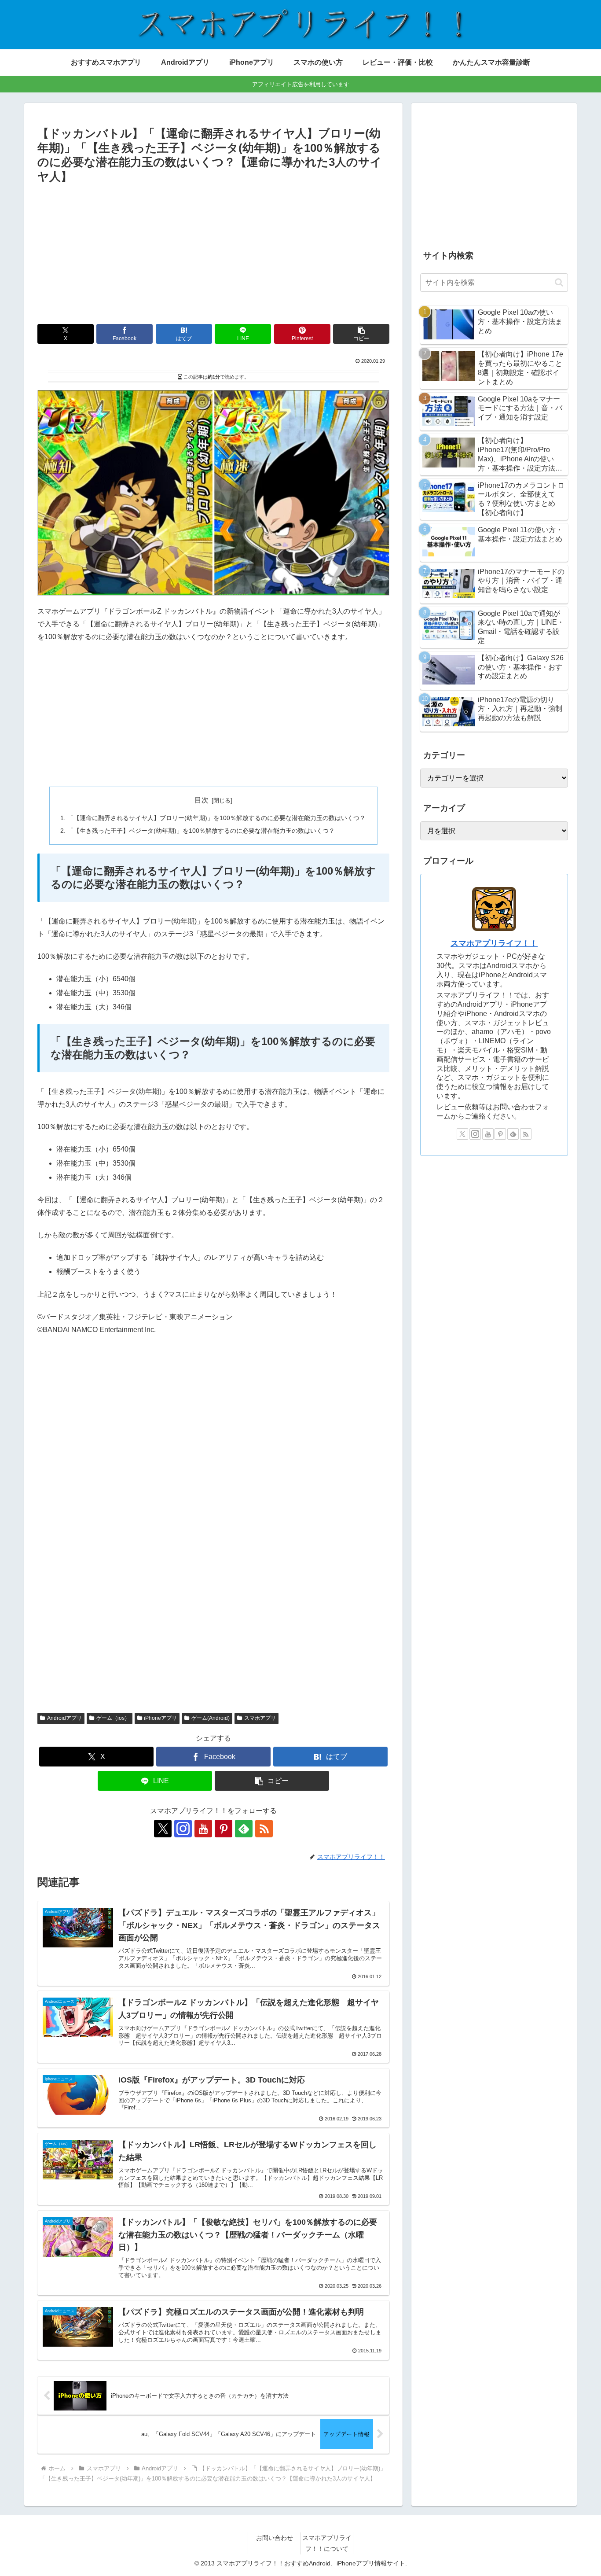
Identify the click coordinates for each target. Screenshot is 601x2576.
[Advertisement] (213, 252)
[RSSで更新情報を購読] (264, 1829)
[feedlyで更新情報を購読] (244, 1829)
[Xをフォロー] (163, 1829)
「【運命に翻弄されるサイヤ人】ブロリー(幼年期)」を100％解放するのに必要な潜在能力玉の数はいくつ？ (216, 818)
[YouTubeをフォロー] (203, 1829)
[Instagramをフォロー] (183, 1829)
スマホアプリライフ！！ (494, 943)
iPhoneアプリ (160, 1718)
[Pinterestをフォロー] (224, 1829)
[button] (361, 334)
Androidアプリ (64, 1718)
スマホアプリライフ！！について (327, 2543)
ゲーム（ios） (113, 1718)
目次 (202, 800)
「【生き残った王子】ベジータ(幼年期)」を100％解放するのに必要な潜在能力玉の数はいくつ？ (201, 831)
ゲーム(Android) (211, 1718)
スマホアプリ (260, 1718)
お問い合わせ (275, 2538)
